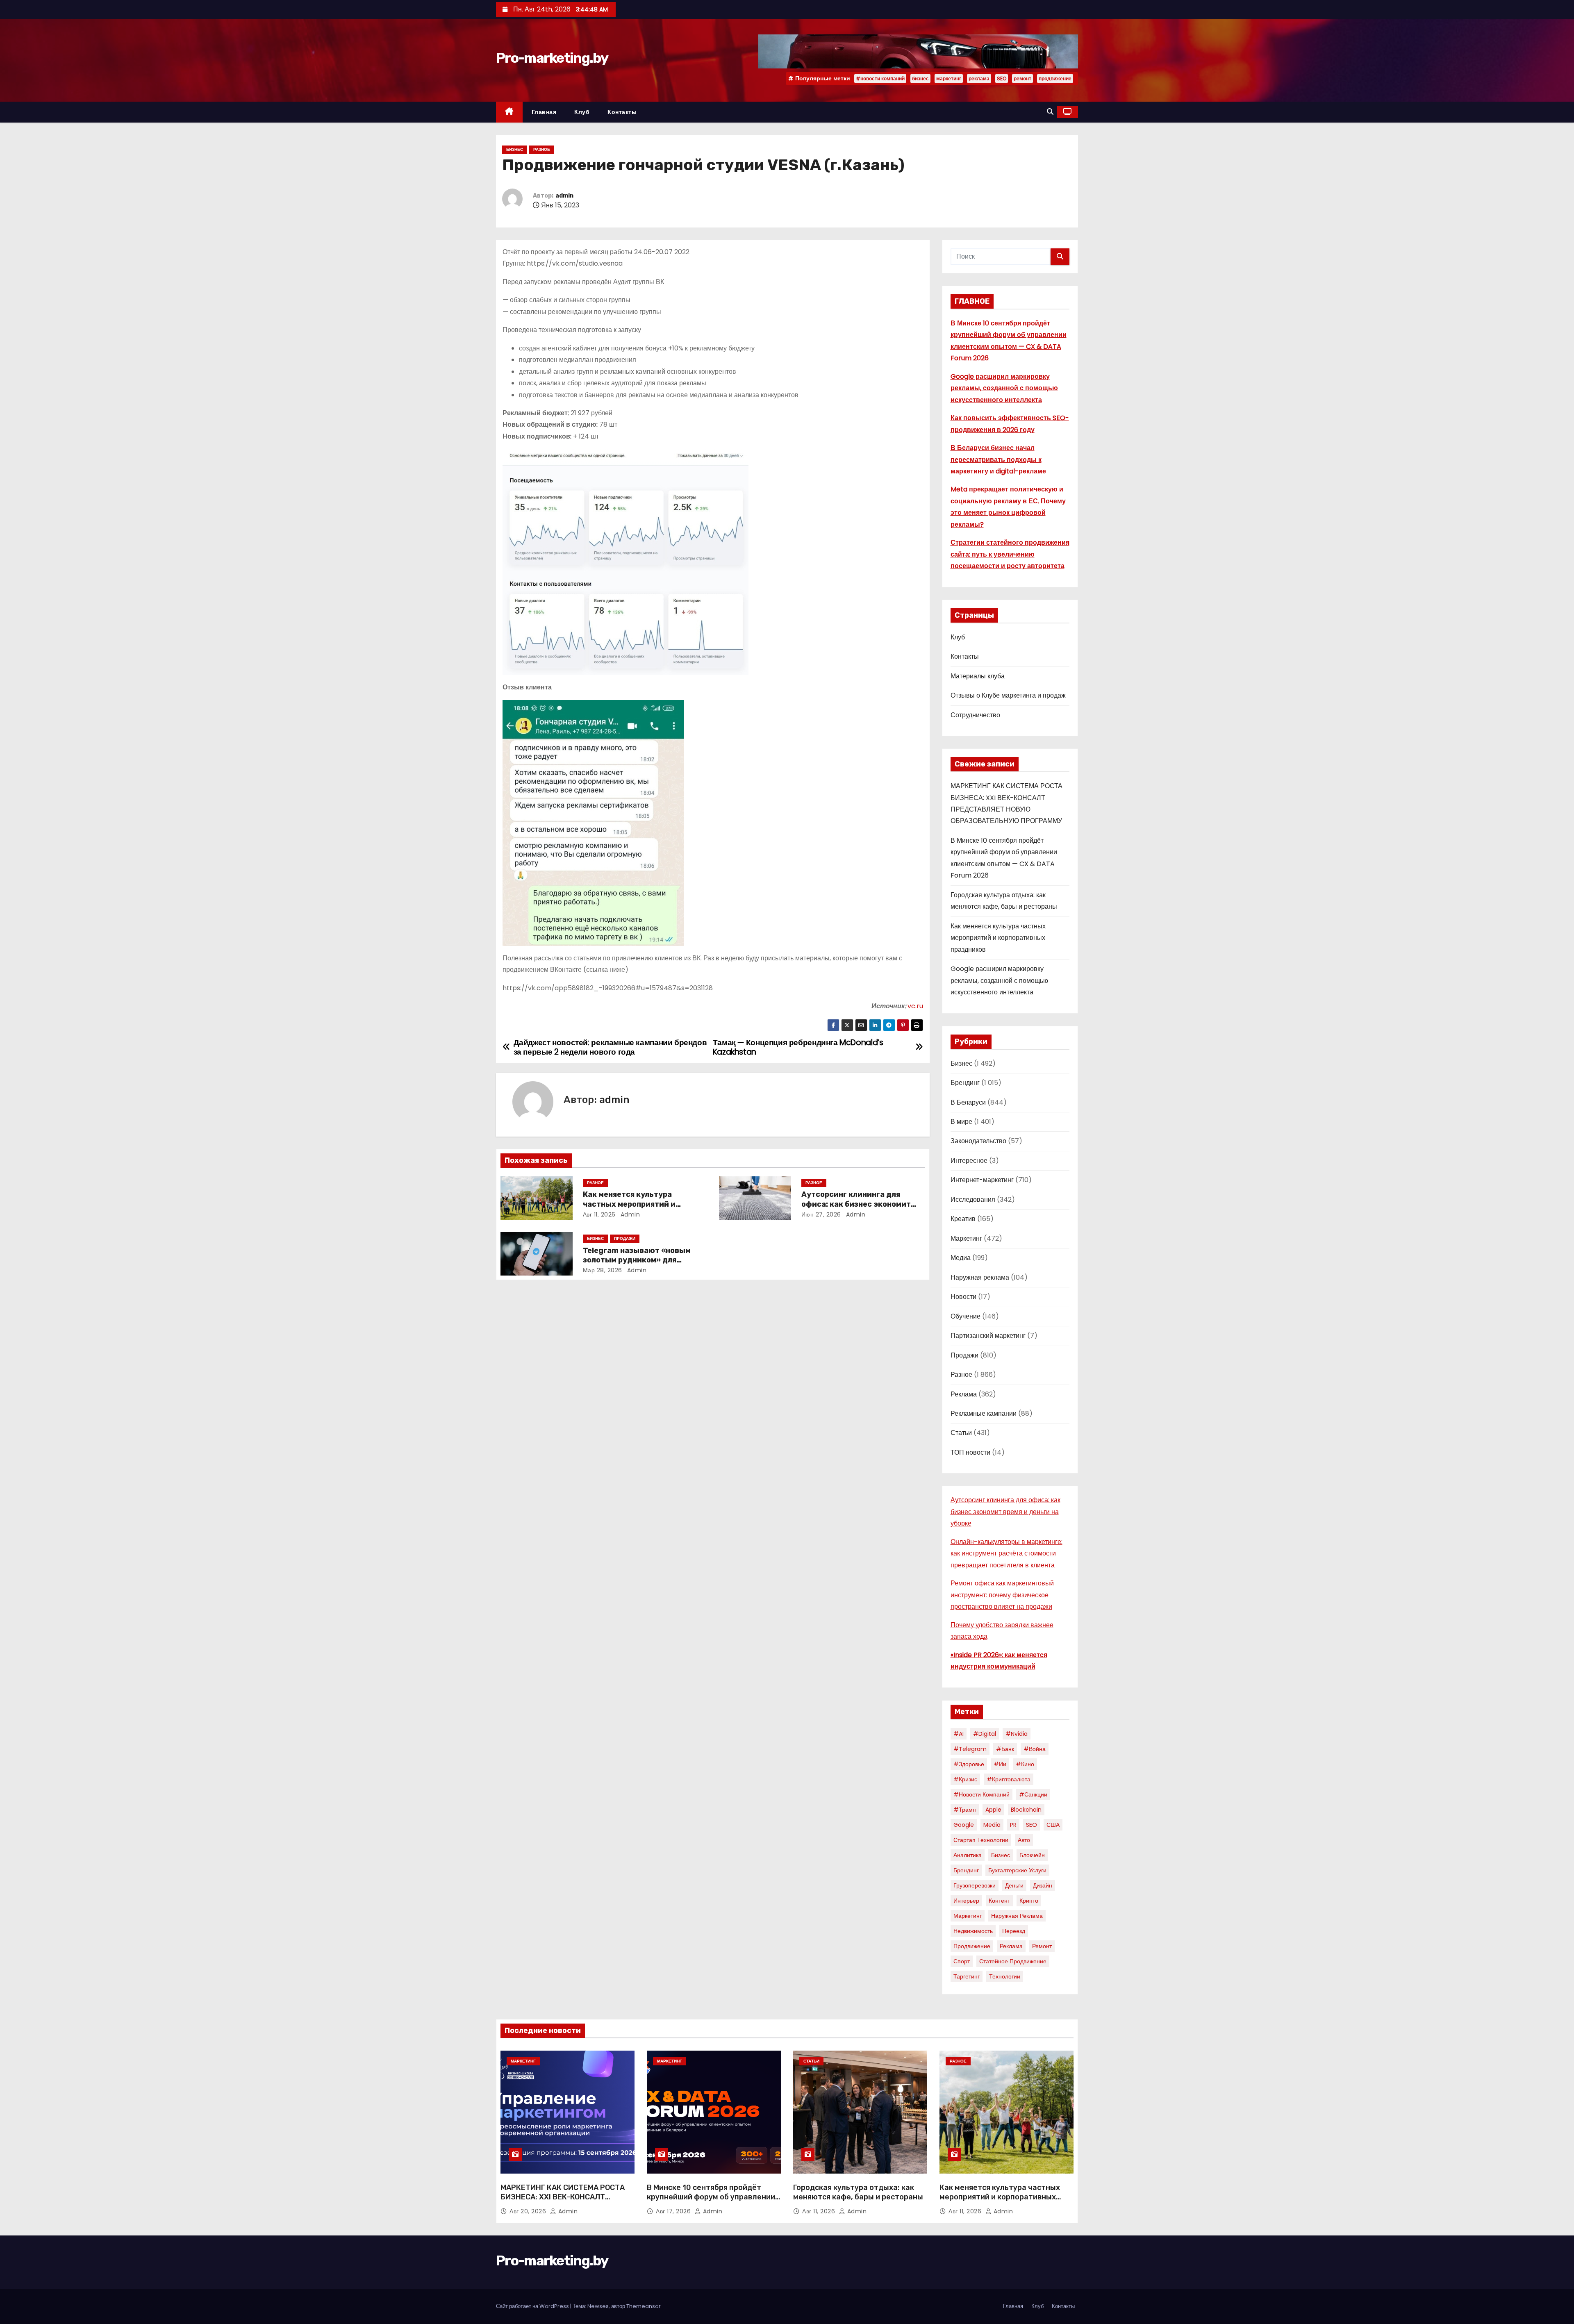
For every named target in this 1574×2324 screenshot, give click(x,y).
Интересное (969, 1161)
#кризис (965, 1779)
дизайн (1043, 1885)
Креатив (963, 1219)
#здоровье (969, 1764)
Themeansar (644, 2306)
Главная (544, 112)
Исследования (973, 1200)
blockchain (1026, 1810)
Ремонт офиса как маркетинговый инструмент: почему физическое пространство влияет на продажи (1002, 1595)
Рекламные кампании (984, 1413)
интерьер (966, 1901)
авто (1024, 1840)
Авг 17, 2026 (674, 2211)
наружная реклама (1017, 1916)
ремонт (1022, 78)
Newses (598, 2306)
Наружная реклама (980, 1277)
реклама (979, 78)
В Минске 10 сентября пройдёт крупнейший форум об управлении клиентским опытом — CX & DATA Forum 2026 (711, 2202)
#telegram (970, 1749)
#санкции (1033, 1794)
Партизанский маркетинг (988, 1336)
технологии (1005, 1976)
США (1053, 1825)
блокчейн (1032, 1855)
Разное (542, 149)
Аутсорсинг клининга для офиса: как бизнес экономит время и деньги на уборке (856, 1204)
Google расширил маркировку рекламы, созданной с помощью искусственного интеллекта (1004, 388)
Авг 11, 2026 (599, 1214)
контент (999, 1901)
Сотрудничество (975, 715)
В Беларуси (968, 1102)
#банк (1005, 1749)
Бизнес (515, 149)
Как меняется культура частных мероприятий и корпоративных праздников (637, 1204)
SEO (1002, 78)
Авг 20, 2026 (529, 2211)
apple (993, 1810)
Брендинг (965, 1083)
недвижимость (973, 1931)
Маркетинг (966, 1238)
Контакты (622, 112)
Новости (963, 1297)
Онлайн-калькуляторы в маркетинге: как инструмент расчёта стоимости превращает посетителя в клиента (1006, 1553)
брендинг (966, 1870)
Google (964, 1825)
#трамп (965, 1810)
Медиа (961, 1258)
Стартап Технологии (981, 1840)
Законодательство (978, 1141)
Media (992, 1825)
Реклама (964, 1394)
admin (564, 196)
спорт (962, 1961)
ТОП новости (970, 1452)
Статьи (961, 1433)
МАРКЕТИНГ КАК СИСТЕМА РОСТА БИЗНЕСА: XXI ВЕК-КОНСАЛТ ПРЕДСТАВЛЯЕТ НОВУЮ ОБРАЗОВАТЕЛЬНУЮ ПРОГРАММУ (563, 2202)
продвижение (1055, 78)
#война (1035, 1749)
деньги (1014, 1885)
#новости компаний (880, 78)
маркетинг (949, 78)
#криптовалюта (1009, 1779)
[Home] (509, 112)
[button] (1050, 112)
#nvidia (1017, 1734)
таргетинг (967, 1976)
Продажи (625, 1238)
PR (1013, 1825)
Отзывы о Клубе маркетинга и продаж (1008, 695)
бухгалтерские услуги (1017, 1870)
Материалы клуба (978, 676)
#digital (985, 1734)
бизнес (920, 78)
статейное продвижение (1013, 1961)
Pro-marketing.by (552, 58)
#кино (1025, 1764)
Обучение (966, 1316)
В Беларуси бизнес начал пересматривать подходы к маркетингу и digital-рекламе (998, 459)
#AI (959, 1734)
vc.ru (915, 1006)
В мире (961, 1122)
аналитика (968, 1855)
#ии (1000, 1764)
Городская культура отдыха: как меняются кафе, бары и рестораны (858, 2192)
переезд (1014, 1931)
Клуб (582, 112)
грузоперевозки (975, 1885)
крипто (1029, 1901)
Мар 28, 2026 (603, 1270)
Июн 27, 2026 (821, 1214)
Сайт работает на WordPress (533, 2306)
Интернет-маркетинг (982, 1180)
